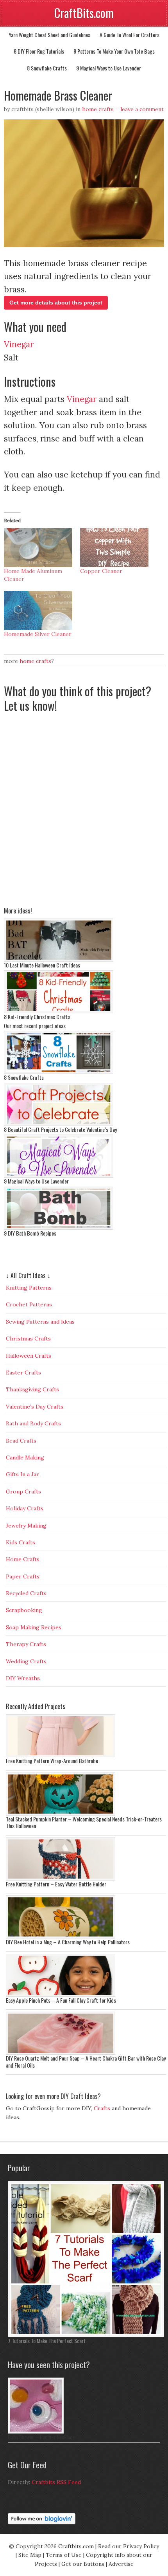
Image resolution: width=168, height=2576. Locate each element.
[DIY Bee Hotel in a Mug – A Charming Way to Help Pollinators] (61, 1937)
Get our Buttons (83, 2564)
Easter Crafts (23, 1373)
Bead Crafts (21, 1441)
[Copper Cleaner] (114, 548)
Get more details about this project (56, 303)
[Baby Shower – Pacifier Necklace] (36, 2432)
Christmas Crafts (28, 1338)
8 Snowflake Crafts (47, 68)
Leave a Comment (142, 109)
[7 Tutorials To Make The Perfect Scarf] (86, 2335)
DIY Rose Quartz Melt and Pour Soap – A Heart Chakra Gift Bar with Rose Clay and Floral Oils (86, 2062)
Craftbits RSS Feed (56, 2482)
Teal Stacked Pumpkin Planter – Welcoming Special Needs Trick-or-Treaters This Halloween (84, 1822)
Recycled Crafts (26, 1593)
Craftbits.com (76, 2546)
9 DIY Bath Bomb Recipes (30, 1233)
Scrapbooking (24, 1610)
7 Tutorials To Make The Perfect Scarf (47, 2341)
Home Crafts (98, 109)
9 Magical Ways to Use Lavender (109, 68)
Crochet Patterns (29, 1304)
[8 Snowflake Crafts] (59, 1072)
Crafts (102, 2108)
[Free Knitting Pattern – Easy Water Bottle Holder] (61, 1879)
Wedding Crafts (26, 1661)
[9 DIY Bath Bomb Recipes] (59, 1228)
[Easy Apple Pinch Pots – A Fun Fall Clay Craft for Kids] (61, 1995)
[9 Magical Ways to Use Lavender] (59, 1176)
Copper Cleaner (101, 571)
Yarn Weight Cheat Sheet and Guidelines (49, 35)
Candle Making (25, 1457)
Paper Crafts (23, 1576)
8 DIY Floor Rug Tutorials (39, 51)
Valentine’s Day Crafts (35, 1407)
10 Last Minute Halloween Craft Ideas (42, 965)
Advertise (121, 2564)
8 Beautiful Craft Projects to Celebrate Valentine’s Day (60, 1129)
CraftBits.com (84, 13)
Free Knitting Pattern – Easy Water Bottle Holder (56, 1884)
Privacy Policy (141, 2546)
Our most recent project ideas (35, 1026)
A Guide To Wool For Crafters (130, 35)
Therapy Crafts (26, 1644)
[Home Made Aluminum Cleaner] (38, 548)
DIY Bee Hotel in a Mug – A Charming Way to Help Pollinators (68, 1942)
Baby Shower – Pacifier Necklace (41, 2437)
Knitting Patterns (29, 1288)
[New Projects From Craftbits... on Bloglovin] (42, 2522)
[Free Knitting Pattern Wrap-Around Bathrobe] (61, 1755)
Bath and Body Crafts (33, 1423)
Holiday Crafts (25, 1508)
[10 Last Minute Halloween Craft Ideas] (59, 960)
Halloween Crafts (29, 1356)
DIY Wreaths (23, 1678)
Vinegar (19, 344)
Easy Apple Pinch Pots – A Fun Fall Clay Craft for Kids (61, 2000)
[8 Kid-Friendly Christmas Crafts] (59, 1011)
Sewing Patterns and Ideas (40, 1322)
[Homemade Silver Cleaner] (38, 611)
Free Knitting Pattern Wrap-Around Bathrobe (52, 1761)
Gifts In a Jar (22, 1474)
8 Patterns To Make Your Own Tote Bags (114, 51)
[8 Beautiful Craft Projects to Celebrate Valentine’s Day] (59, 1124)
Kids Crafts (21, 1542)
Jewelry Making (26, 1526)
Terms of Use (64, 2555)
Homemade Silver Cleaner (38, 634)
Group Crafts (23, 1492)
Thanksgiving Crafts (32, 1389)
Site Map (30, 2555)
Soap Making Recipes (34, 1627)
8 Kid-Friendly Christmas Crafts (37, 1017)
